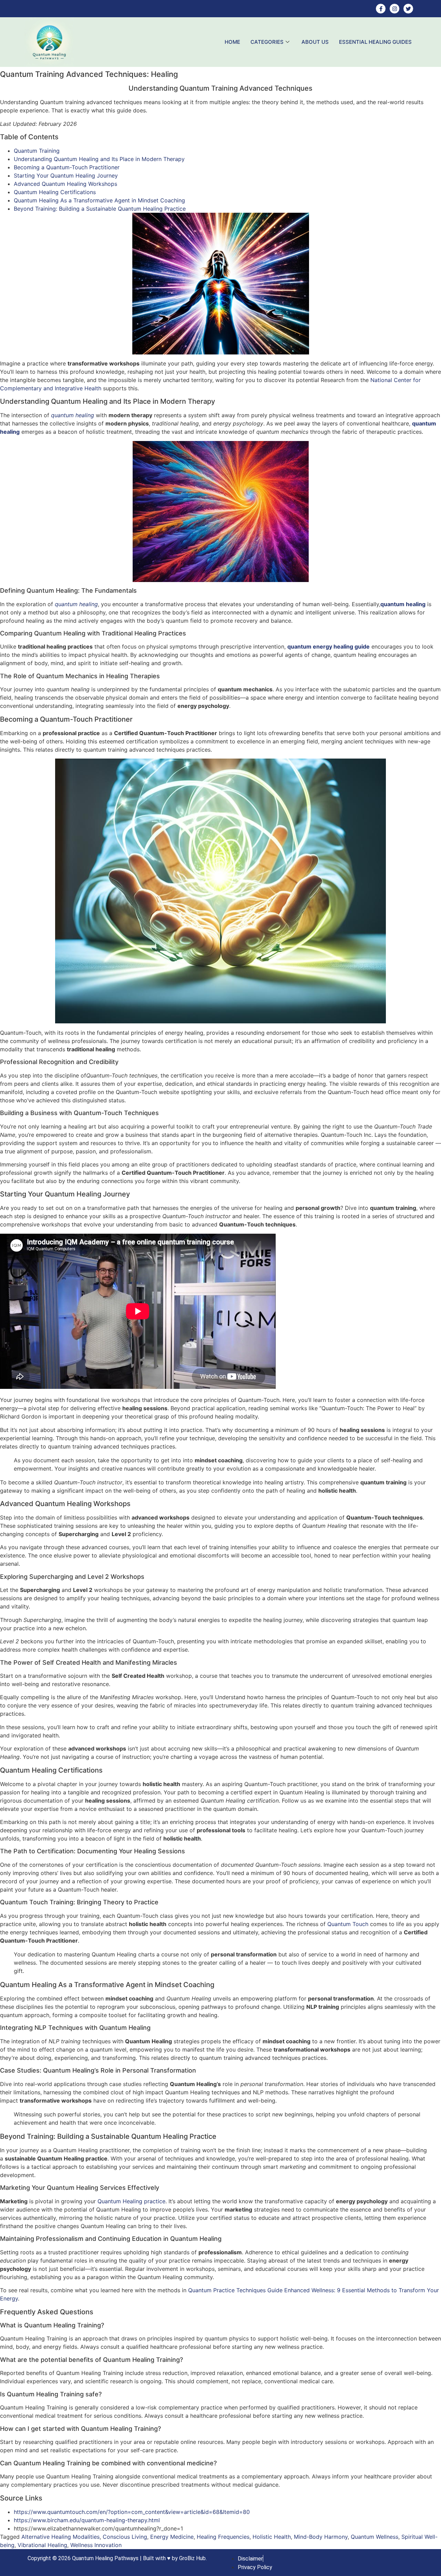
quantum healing (73, 415)
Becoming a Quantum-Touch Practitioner (67, 167)
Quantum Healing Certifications (55, 192)
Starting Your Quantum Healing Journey (66, 176)
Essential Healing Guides (375, 42)
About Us (315, 42)
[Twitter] (408, 9)
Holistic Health (272, 2537)
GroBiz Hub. (193, 2558)
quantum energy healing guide (329, 646)
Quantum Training (37, 151)
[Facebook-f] (381, 9)
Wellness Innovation (96, 2545)
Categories (267, 42)
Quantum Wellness (375, 2537)
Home (232, 42)
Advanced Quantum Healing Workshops (65, 184)
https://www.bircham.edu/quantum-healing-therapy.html (87, 2520)
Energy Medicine (172, 2537)
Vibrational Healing (42, 2545)
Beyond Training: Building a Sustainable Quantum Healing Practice (100, 209)
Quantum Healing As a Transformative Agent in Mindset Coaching (99, 200)
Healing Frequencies (223, 2537)
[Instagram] (394, 9)
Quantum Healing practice (131, 2201)
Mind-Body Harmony (321, 2537)
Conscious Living (125, 2537)
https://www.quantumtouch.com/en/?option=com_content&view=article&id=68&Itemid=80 (132, 2512)
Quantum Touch (348, 1924)
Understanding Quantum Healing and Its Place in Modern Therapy (99, 159)
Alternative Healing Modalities (60, 2537)
